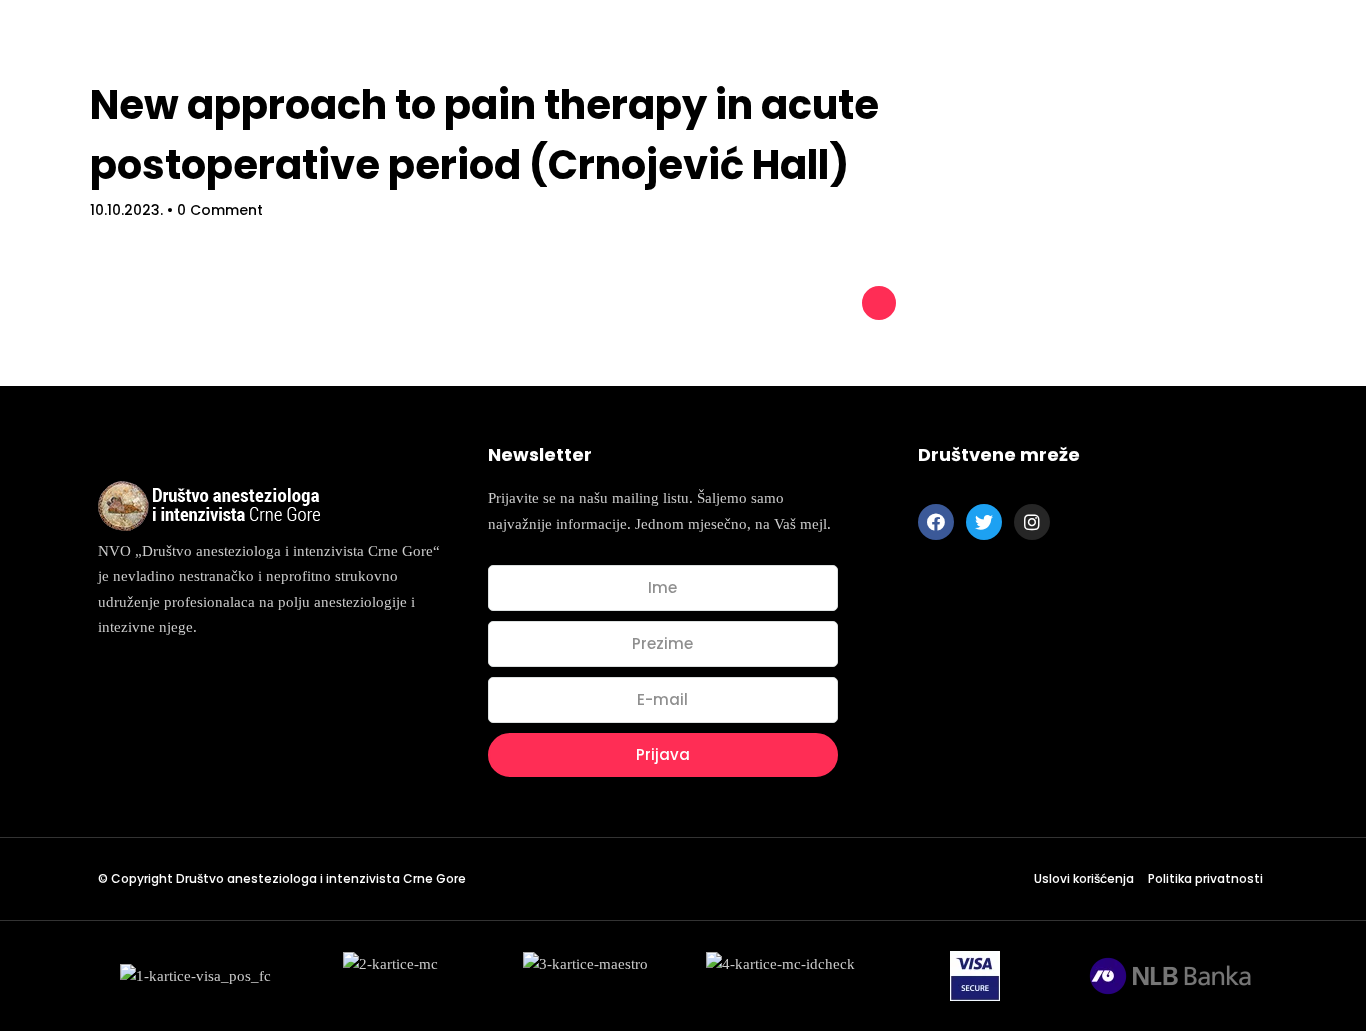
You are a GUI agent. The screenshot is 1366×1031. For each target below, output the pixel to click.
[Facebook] (936, 522)
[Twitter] (984, 522)
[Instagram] (1032, 522)
